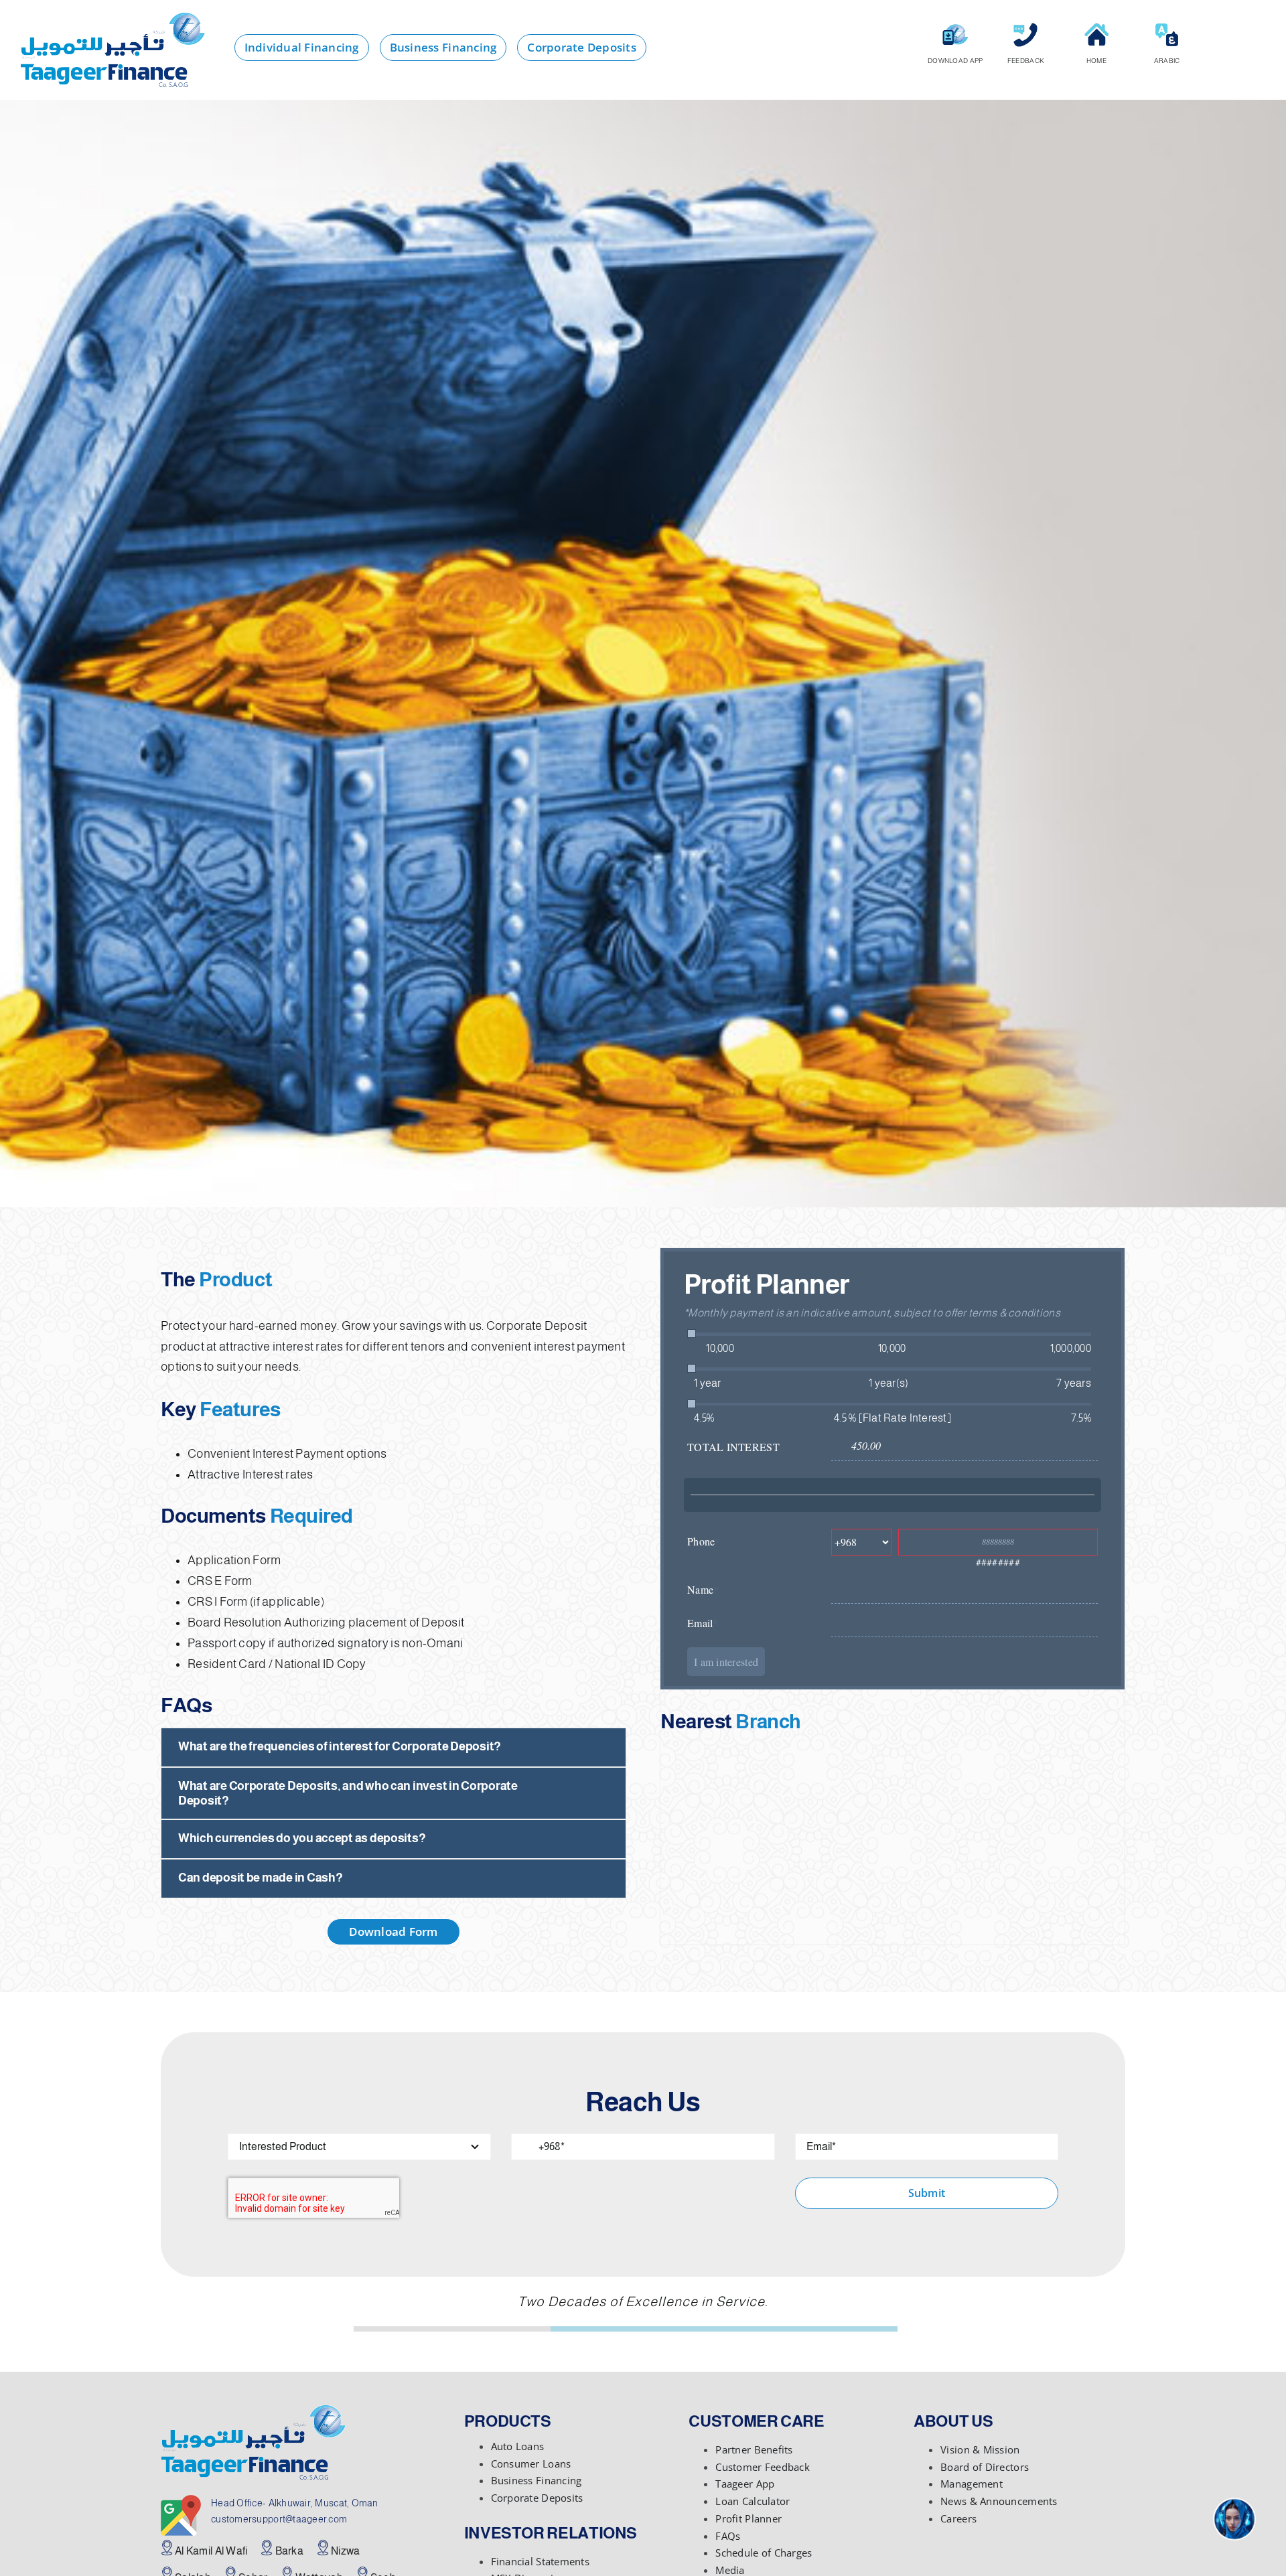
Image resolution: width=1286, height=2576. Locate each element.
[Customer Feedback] (1025, 27)
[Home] (1096, 27)
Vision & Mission (980, 2449)
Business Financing (537, 2480)
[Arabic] (1167, 27)
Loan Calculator (753, 2501)
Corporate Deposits (537, 2498)
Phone (704, 1541)
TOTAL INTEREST (733, 1447)
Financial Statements (540, 2561)
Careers (958, 2518)
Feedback (1026, 61)
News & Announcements (999, 2501)
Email (703, 1623)
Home (1096, 61)
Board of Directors (985, 2467)
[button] (394, 1747)
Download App (955, 61)
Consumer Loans (531, 2464)
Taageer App (745, 2484)
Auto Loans (518, 2446)
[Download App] (955, 27)
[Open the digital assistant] (1234, 2519)
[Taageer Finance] (113, 19)
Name (703, 1589)
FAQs (728, 2536)
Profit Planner (748, 2518)
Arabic (1167, 61)
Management (972, 2484)
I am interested (726, 1662)
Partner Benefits (754, 2449)
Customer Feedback (763, 2467)
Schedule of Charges (764, 2553)
